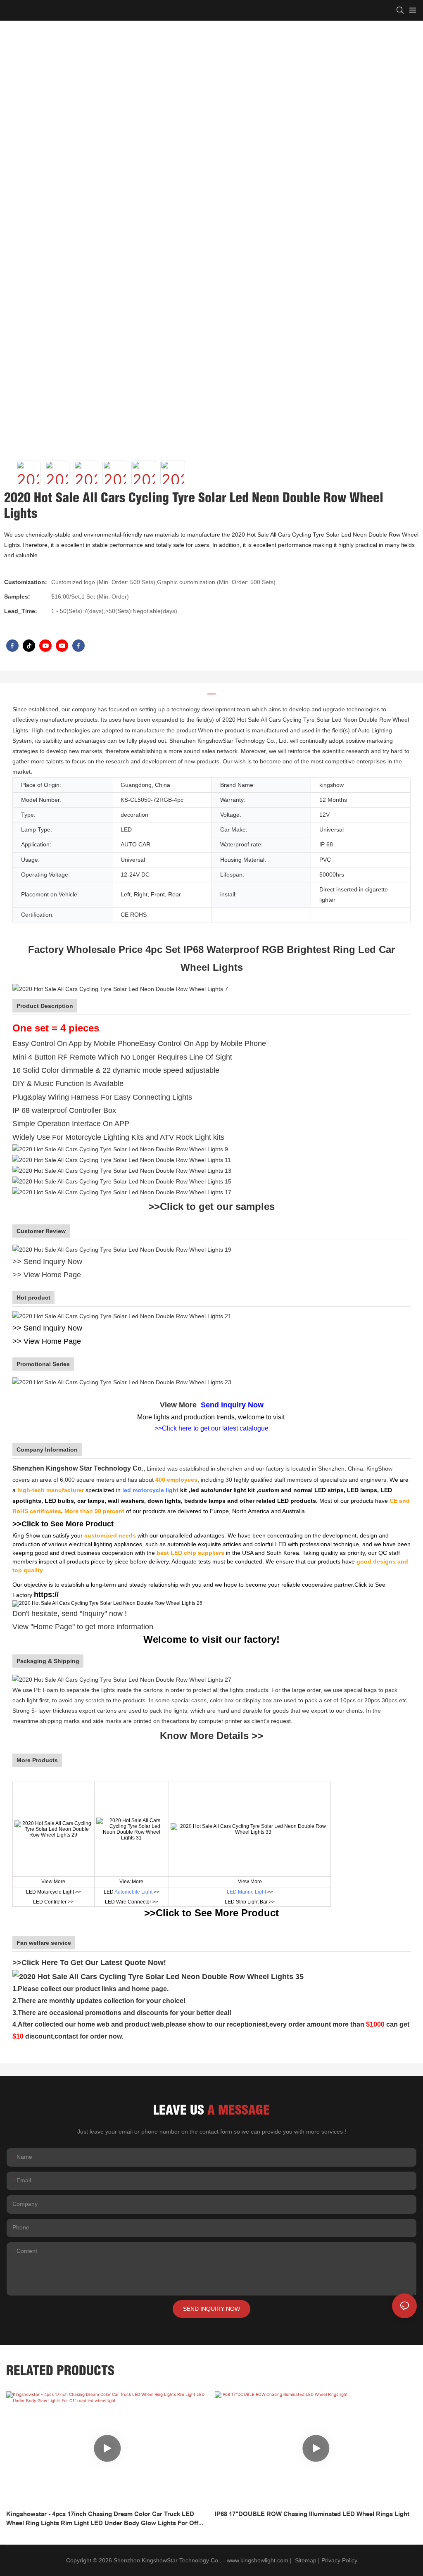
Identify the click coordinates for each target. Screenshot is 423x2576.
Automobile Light (133, 1892)
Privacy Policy (339, 2560)
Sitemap (305, 2560)
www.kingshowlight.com (258, 2560)
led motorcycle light (150, 1490)
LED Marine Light (246, 1892)
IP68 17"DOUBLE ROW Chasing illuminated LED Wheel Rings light (312, 2514)
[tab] (211, 691)
